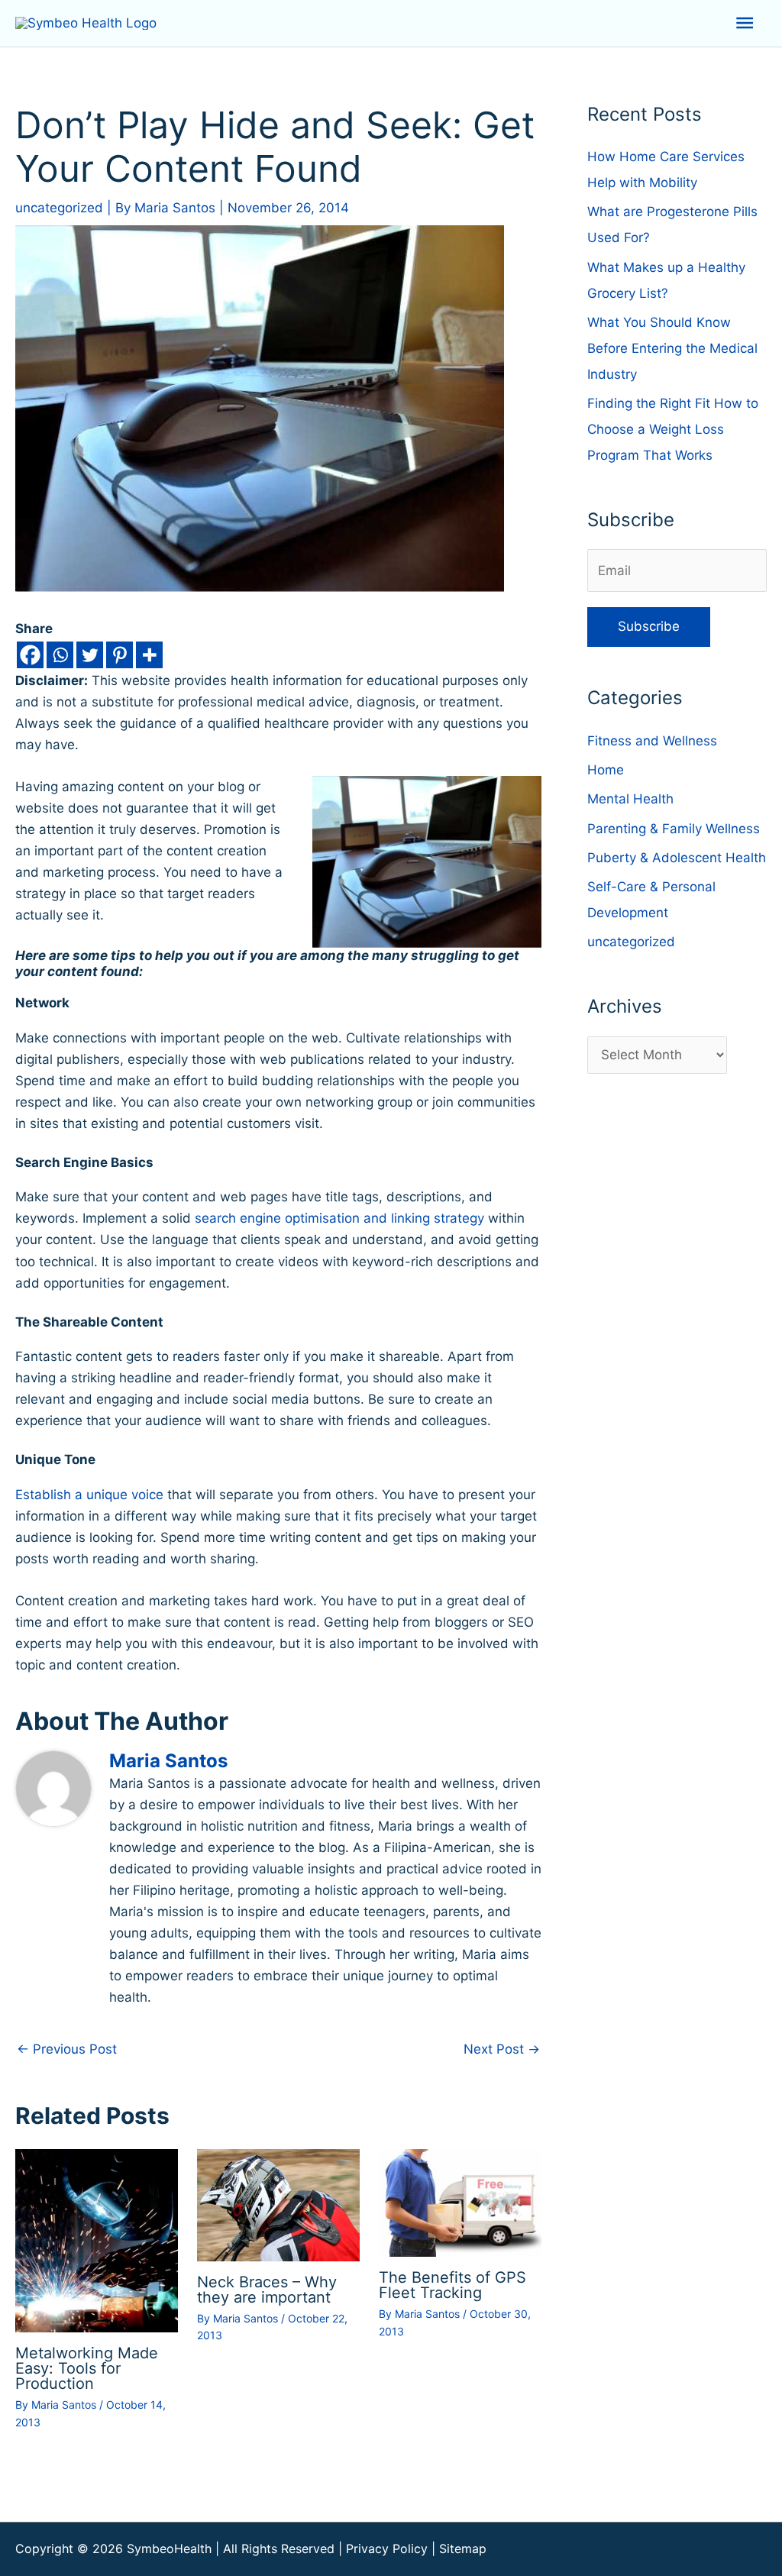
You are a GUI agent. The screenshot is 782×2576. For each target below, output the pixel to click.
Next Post (502, 2049)
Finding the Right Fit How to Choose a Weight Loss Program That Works (673, 429)
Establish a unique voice (89, 1495)
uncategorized (59, 208)
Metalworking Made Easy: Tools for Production (87, 2368)
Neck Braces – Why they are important (267, 2290)
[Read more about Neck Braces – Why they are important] (278, 2204)
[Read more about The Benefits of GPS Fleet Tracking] (460, 2202)
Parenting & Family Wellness (674, 829)
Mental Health (630, 799)
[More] (149, 655)
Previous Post (67, 2049)
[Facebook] (30, 655)
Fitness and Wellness (652, 741)
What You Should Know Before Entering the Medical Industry (672, 348)
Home (606, 770)
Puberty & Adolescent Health (677, 858)
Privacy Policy (387, 2549)
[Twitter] (90, 655)
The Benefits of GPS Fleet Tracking (452, 2285)
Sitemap (463, 2549)
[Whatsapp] (60, 655)
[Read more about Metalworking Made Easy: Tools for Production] (97, 2240)
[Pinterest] (120, 655)
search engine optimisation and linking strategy (339, 1218)
